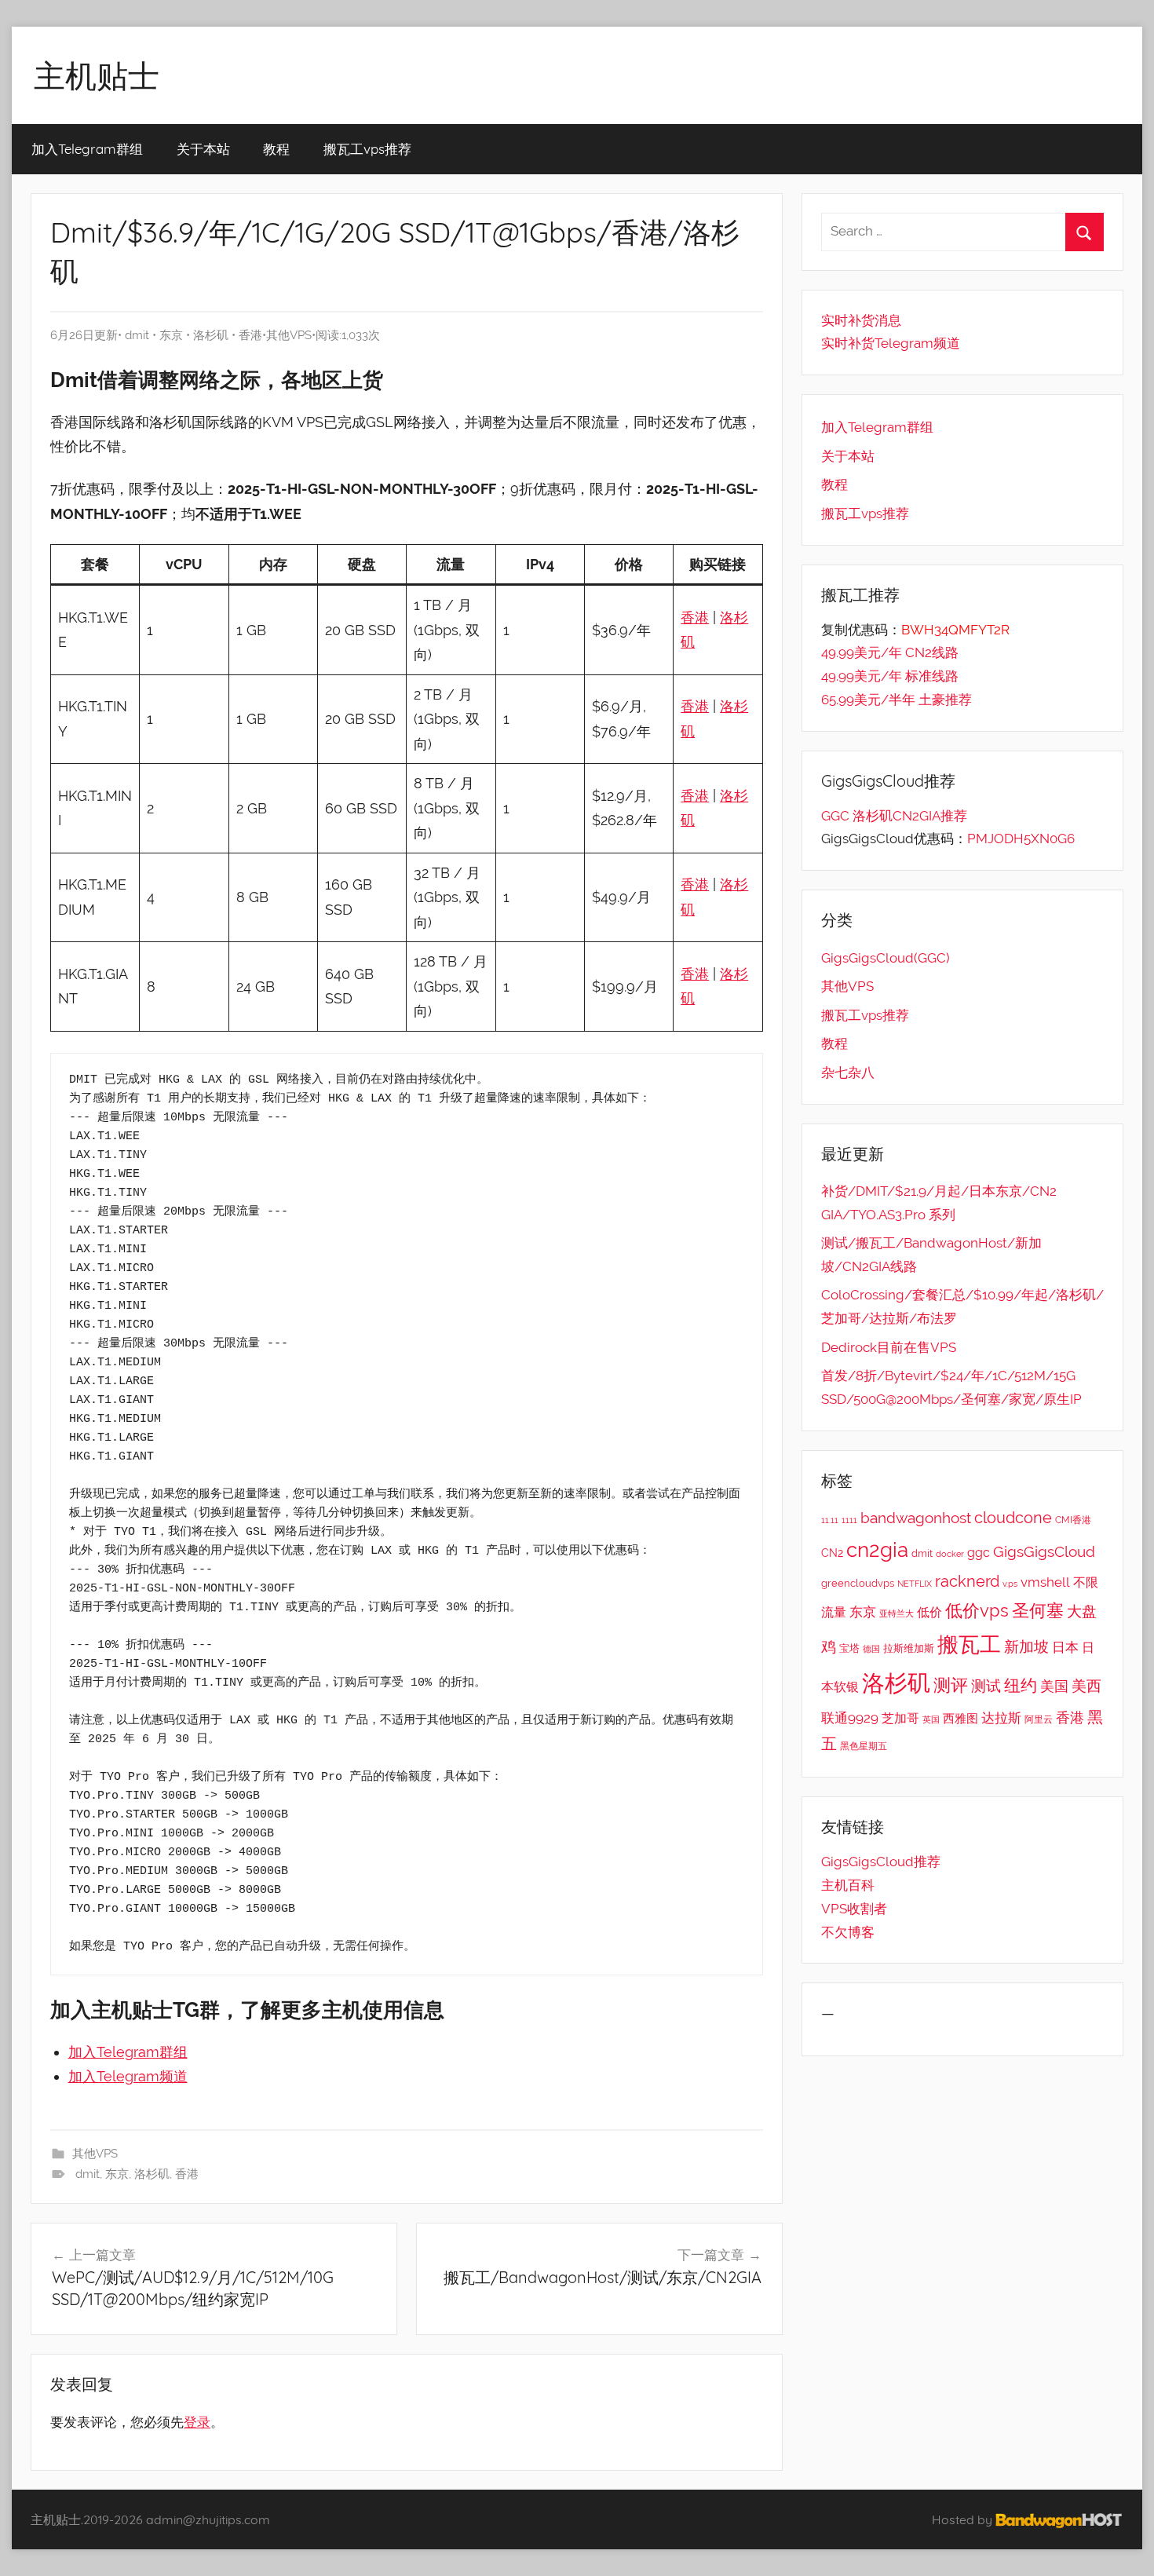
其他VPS (289, 335)
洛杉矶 (211, 335)
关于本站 (203, 149)
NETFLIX (915, 1584)
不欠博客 (848, 1932)
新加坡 (1026, 1646)
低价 (929, 1612)
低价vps (977, 1610)
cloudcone (1013, 1518)
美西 (1086, 1686)
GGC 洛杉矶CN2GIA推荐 (894, 816)
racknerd (967, 1581)
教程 (276, 149)
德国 (871, 1649)
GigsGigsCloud (1044, 1551)
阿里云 (1039, 1719)
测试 (986, 1686)
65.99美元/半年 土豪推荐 (897, 700)
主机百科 (848, 1885)
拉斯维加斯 (909, 1648)
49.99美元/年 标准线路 (890, 676)
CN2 (832, 1553)
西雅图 (960, 1719)
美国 (1054, 1686)
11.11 (830, 1520)
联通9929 (850, 1718)
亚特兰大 (897, 1613)
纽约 (1021, 1685)
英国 (931, 1719)
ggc (979, 1553)
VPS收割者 (854, 1909)
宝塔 (849, 1648)
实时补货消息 (861, 320)
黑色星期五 (864, 1746)
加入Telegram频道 (128, 2076)
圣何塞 (1038, 1611)
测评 (951, 1685)
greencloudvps (858, 1583)
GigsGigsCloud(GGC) (886, 958)
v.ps (1010, 1584)
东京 (171, 335)
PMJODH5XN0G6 (1021, 839)
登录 (197, 2422)
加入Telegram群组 (87, 149)
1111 (849, 1520)
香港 (250, 335)
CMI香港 (1073, 1520)
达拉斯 (1001, 1718)
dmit (137, 335)
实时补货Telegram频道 (891, 343)
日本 (1065, 1647)
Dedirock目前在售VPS (889, 1347)
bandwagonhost (916, 1518)
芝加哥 (900, 1718)
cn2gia (877, 1549)
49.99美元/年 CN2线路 (890, 652)
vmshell (1045, 1582)
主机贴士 (97, 75)
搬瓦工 (969, 1644)
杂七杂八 (848, 1072)
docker (950, 1554)
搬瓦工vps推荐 (367, 149)
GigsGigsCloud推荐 (881, 1862)
